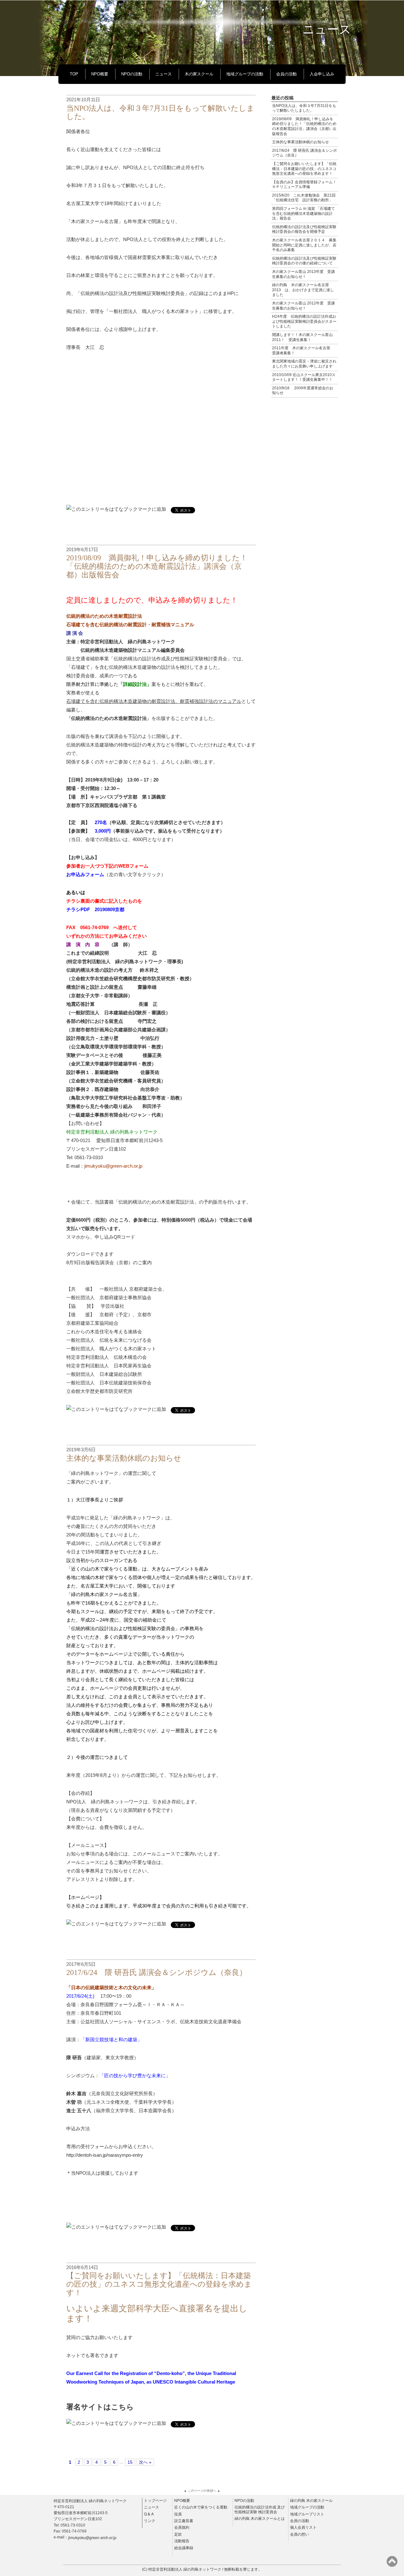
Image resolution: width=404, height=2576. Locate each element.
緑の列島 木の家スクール (311, 2500)
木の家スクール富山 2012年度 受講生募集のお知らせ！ (303, 306)
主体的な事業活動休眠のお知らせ (124, 1458)
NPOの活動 (132, 74)
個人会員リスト (303, 2527)
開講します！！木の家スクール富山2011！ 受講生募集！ (302, 337)
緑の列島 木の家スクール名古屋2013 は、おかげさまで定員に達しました (303, 290)
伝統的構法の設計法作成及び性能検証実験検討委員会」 (173, 659)
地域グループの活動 (245, 74)
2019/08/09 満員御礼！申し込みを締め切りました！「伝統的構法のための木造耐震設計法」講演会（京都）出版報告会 (157, 566)
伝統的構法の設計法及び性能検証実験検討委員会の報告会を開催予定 (304, 229)
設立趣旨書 (184, 2520)
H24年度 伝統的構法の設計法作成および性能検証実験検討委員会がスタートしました (304, 321)
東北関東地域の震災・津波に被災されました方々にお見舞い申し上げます (304, 364)
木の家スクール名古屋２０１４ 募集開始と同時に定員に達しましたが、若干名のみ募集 (304, 245)
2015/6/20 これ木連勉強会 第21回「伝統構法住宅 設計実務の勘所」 (304, 198)
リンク (150, 2520)
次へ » (145, 2462)
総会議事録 (184, 2548)
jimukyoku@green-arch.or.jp (92, 2537)
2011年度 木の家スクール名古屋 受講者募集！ (303, 351)
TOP (74, 74)
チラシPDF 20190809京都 (95, 909)
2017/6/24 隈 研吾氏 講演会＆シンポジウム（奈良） (157, 1972)
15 (130, 2462)
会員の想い (300, 2534)
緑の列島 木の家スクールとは (260, 2518)
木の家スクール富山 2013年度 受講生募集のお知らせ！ (303, 274)
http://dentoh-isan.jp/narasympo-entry (105, 2155)
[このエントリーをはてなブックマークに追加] (116, 509)
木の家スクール (199, 74)
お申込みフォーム (85, 874)
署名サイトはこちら (100, 2407)
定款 (178, 2534)
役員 (178, 2514)
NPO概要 (100, 74)
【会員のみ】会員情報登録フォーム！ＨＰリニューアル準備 (304, 185)
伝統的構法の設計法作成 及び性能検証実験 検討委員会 (260, 2509)
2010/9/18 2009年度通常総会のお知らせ (303, 391)
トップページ (155, 2500)
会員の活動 (286, 74)
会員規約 (182, 2527)
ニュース (163, 74)
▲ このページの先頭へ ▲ (202, 2491)
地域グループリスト (307, 2514)
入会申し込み (322, 74)
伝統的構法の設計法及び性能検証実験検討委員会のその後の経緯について (304, 261)
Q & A (149, 2514)
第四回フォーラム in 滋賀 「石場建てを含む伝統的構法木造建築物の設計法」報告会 (303, 213)
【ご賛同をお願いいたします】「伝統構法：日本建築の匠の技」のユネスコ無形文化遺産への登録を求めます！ (159, 2284)
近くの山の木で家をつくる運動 (201, 2507)
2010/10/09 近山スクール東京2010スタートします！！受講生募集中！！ (304, 377)
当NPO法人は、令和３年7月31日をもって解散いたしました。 (304, 108)
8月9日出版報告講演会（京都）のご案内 (109, 1262)
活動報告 (182, 2541)
